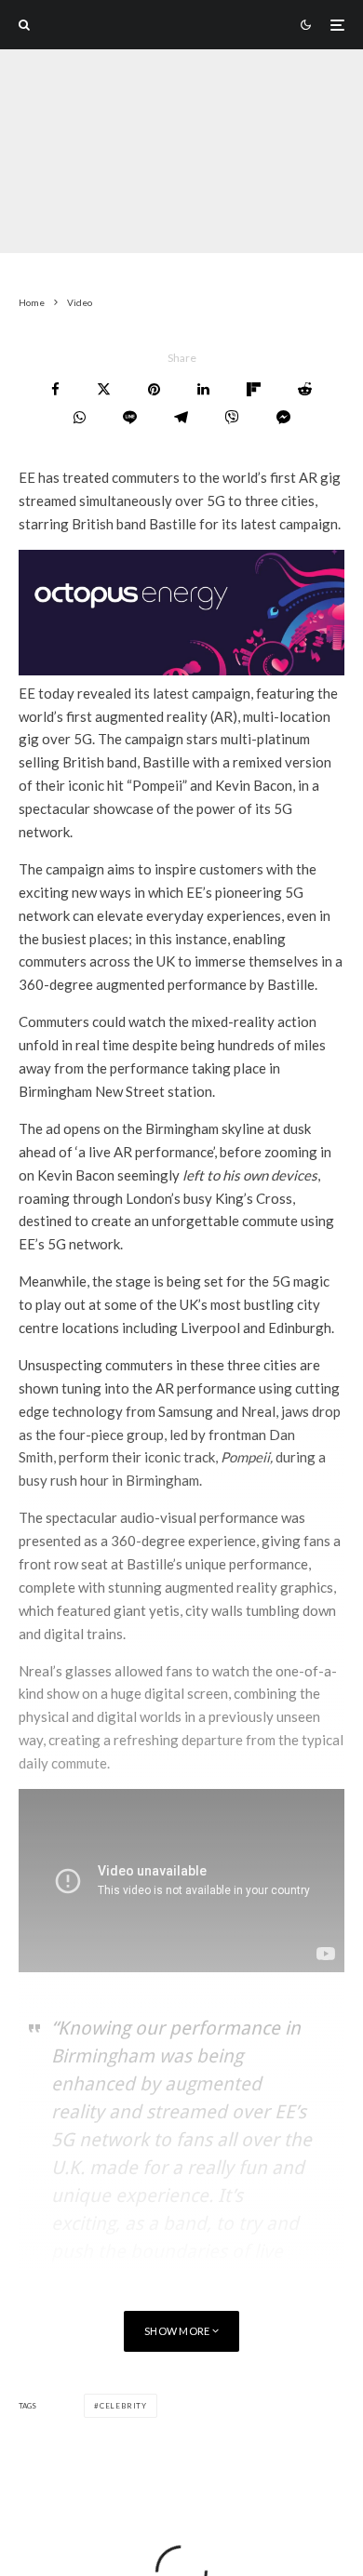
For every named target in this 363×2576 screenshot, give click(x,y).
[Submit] (305, 389)
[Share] (55, 389)
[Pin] (154, 389)
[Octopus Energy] (181, 670)
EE (203, 218)
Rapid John (48, 218)
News (164, 218)
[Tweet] (104, 389)
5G (235, 218)
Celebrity (123, 2406)
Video (114, 218)
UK (268, 218)
